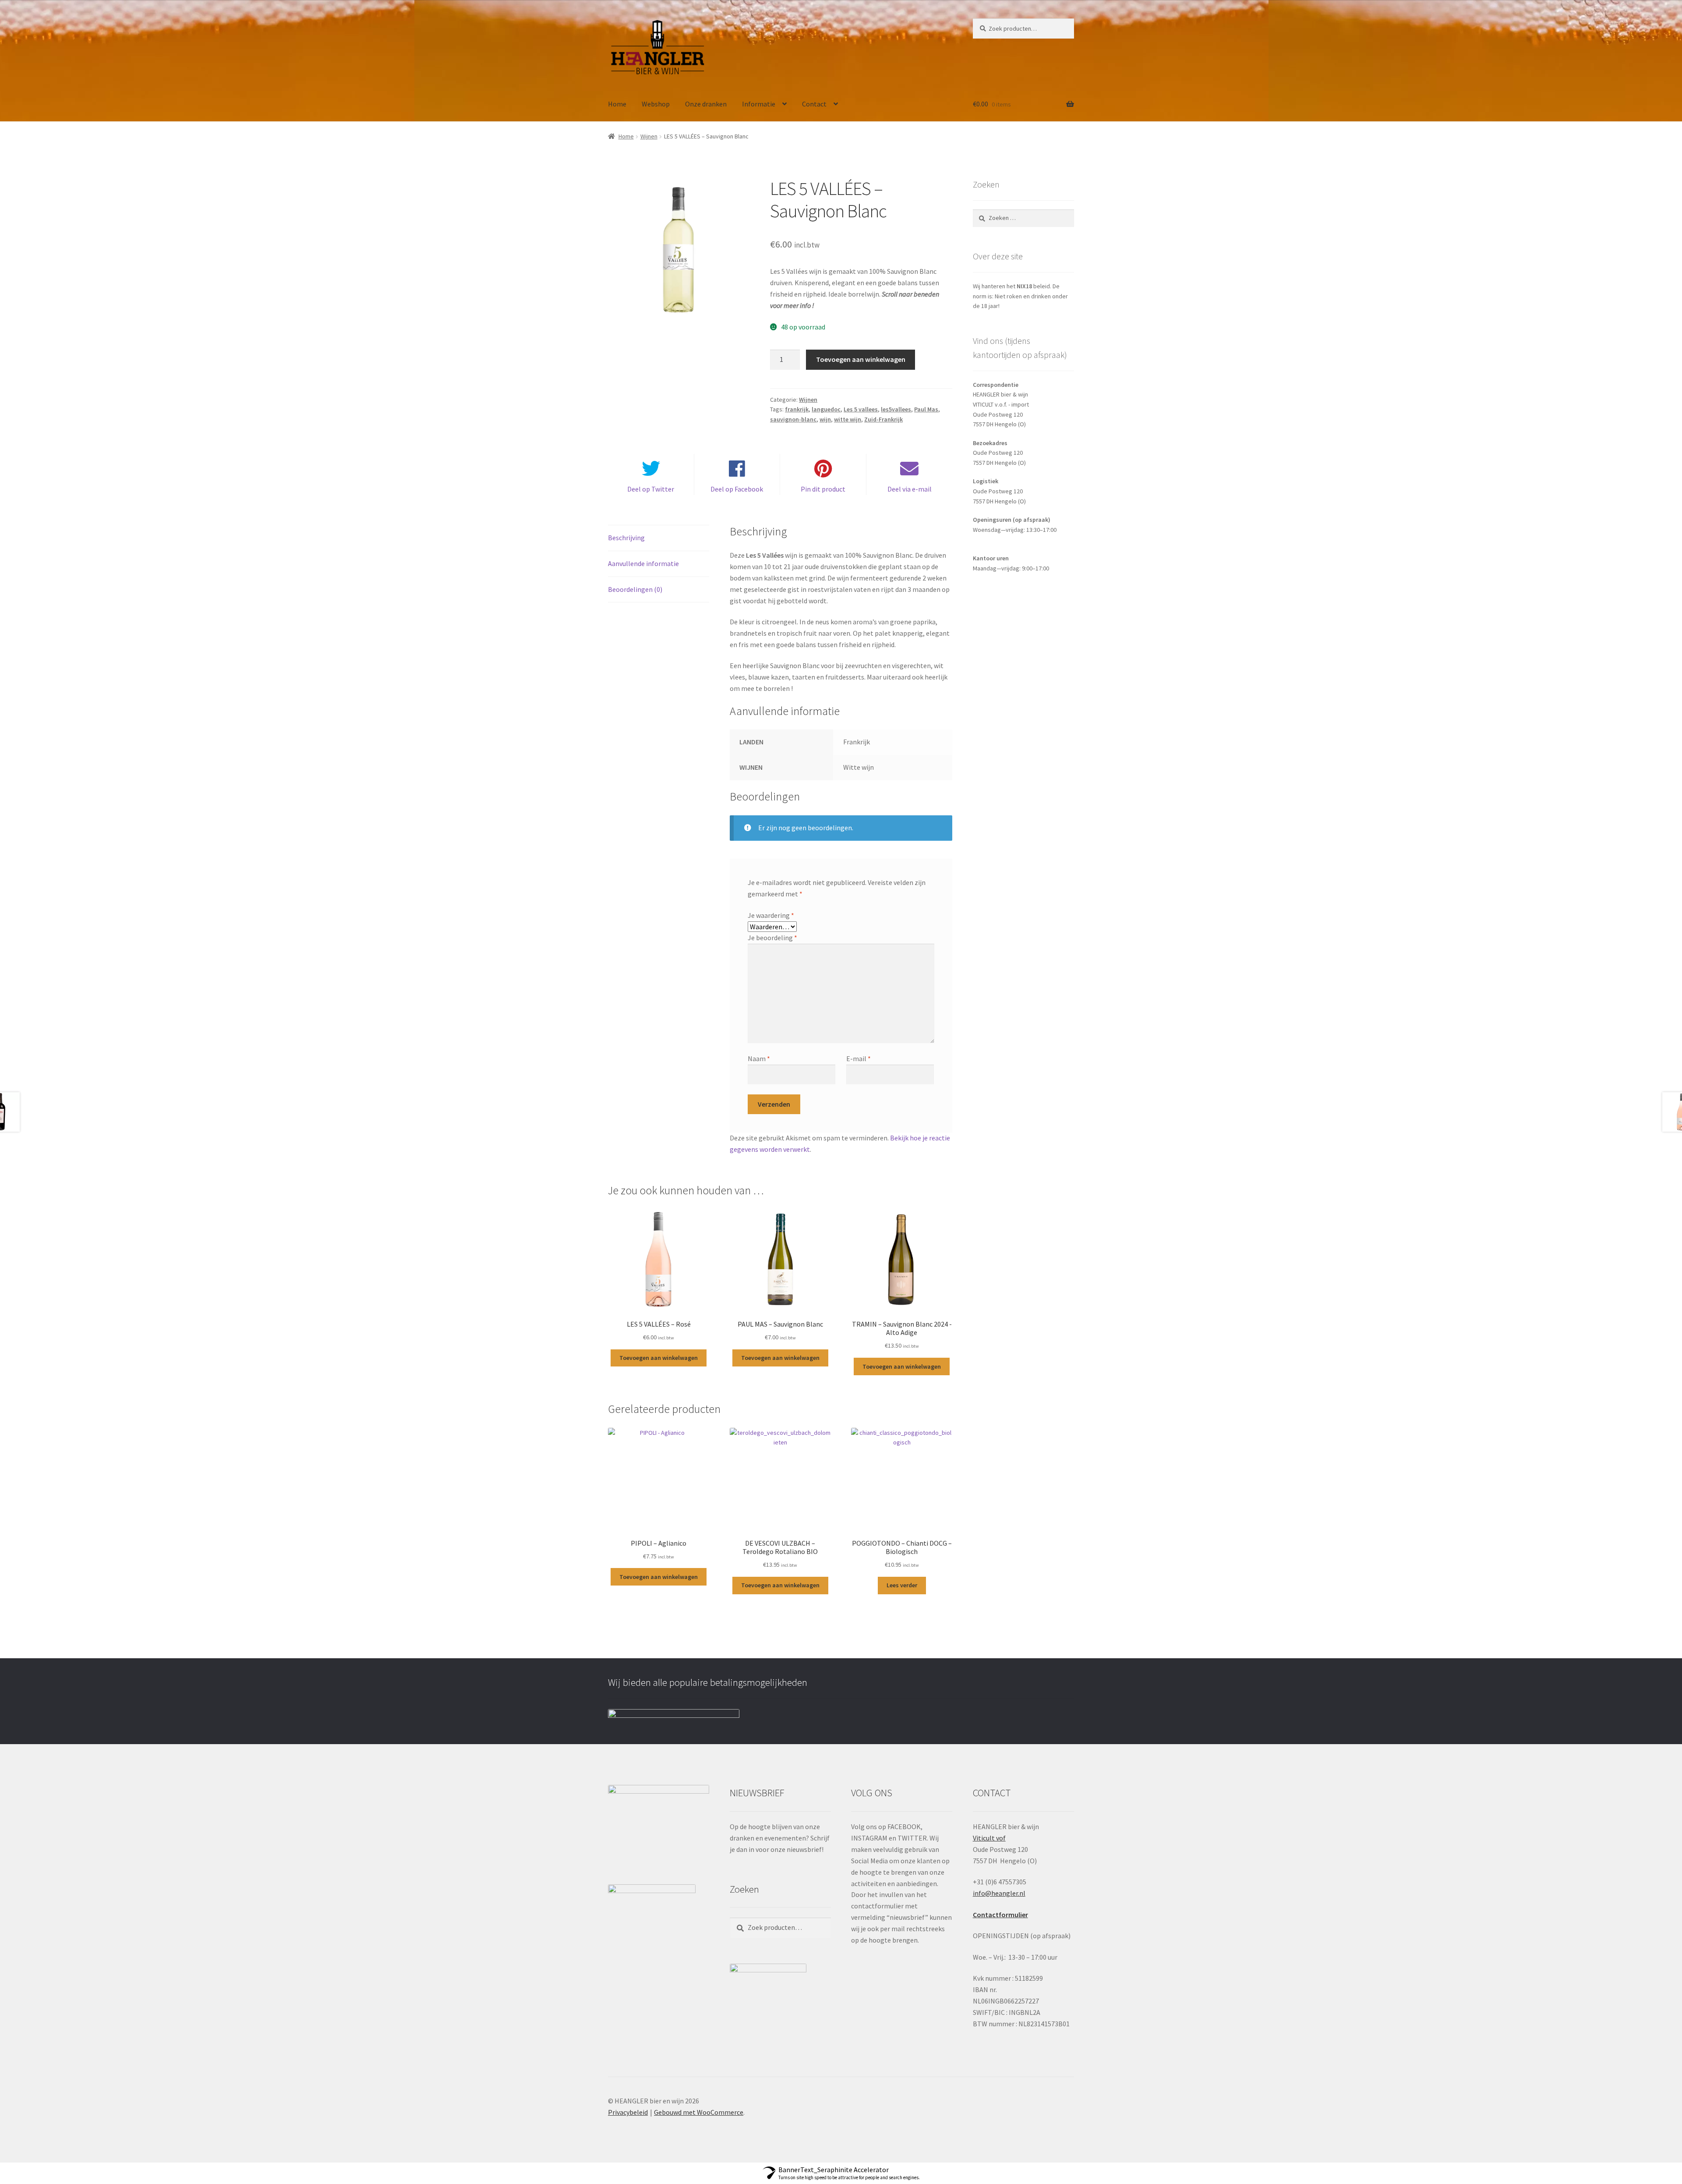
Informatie (759, 104)
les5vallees (896, 409)
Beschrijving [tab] (626, 538)
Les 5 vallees (861, 409)
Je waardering (771, 915)
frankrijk (797, 409)
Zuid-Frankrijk (883, 419)
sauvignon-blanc (793, 419)
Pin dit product (823, 489)
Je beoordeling (772, 938)
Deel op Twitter (651, 489)
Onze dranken (706, 104)
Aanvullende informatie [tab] (643, 563)
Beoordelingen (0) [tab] (635, 589)
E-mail (859, 1058)
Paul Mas (926, 409)
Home (617, 104)
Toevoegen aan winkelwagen (861, 359)
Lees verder (902, 1585)
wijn (825, 419)
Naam (759, 1058)
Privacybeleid (628, 2112)
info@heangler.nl (999, 1893)
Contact (814, 104)
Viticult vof (989, 1838)
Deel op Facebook (737, 489)
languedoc (826, 409)
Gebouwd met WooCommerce (699, 2112)
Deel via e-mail (910, 489)
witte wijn (848, 419)
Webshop (656, 104)
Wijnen (649, 136)
